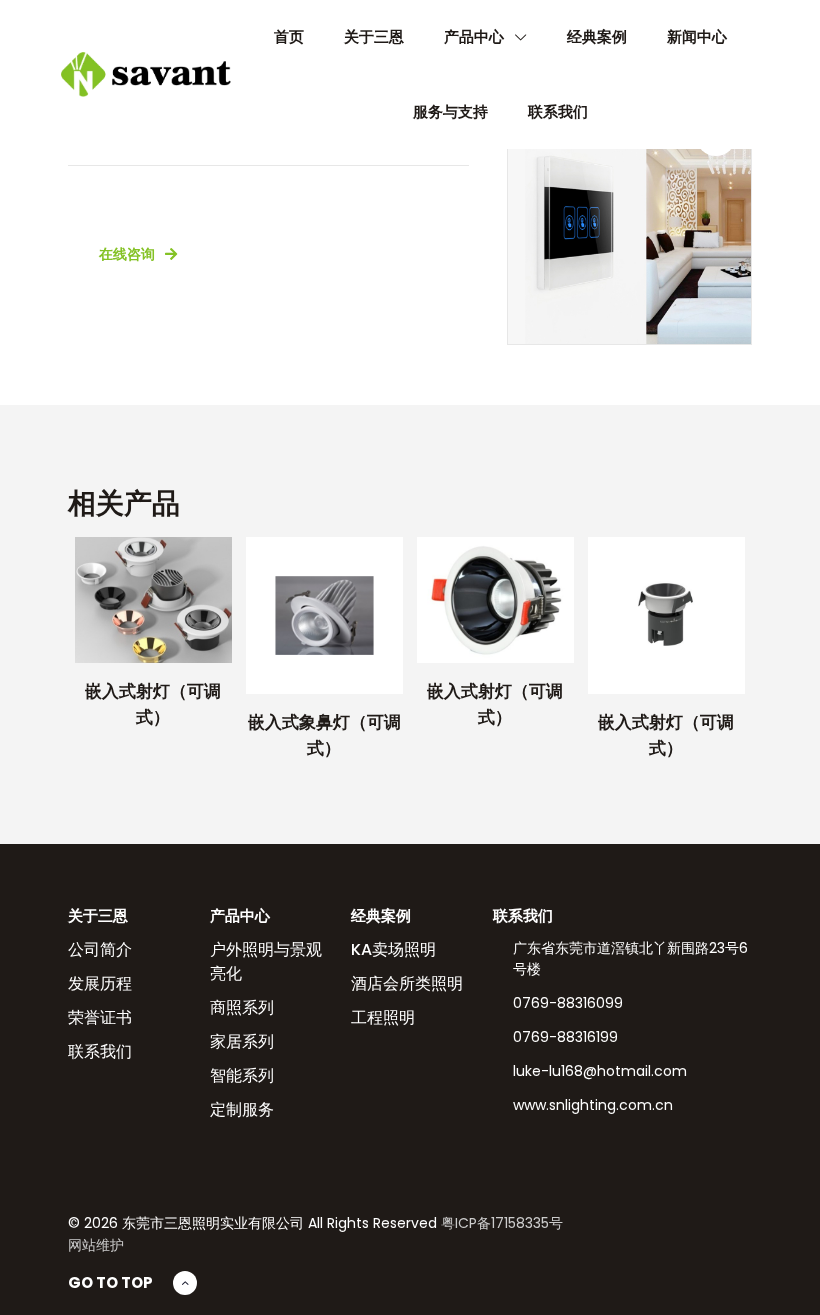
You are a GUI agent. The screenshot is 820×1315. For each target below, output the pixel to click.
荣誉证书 (100, 1017)
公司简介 (100, 949)
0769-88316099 (568, 1003)
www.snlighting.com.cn (593, 1105)
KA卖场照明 (393, 949)
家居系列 (242, 1041)
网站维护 (96, 1245)
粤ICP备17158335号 (502, 1223)
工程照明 (383, 1017)
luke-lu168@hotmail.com (600, 1071)
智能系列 (242, 1075)
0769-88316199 (565, 1037)
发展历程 (100, 983)
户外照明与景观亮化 (266, 961)
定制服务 (242, 1109)
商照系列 (242, 1007)
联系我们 (100, 1051)
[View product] (204, 565)
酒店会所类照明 (407, 983)
